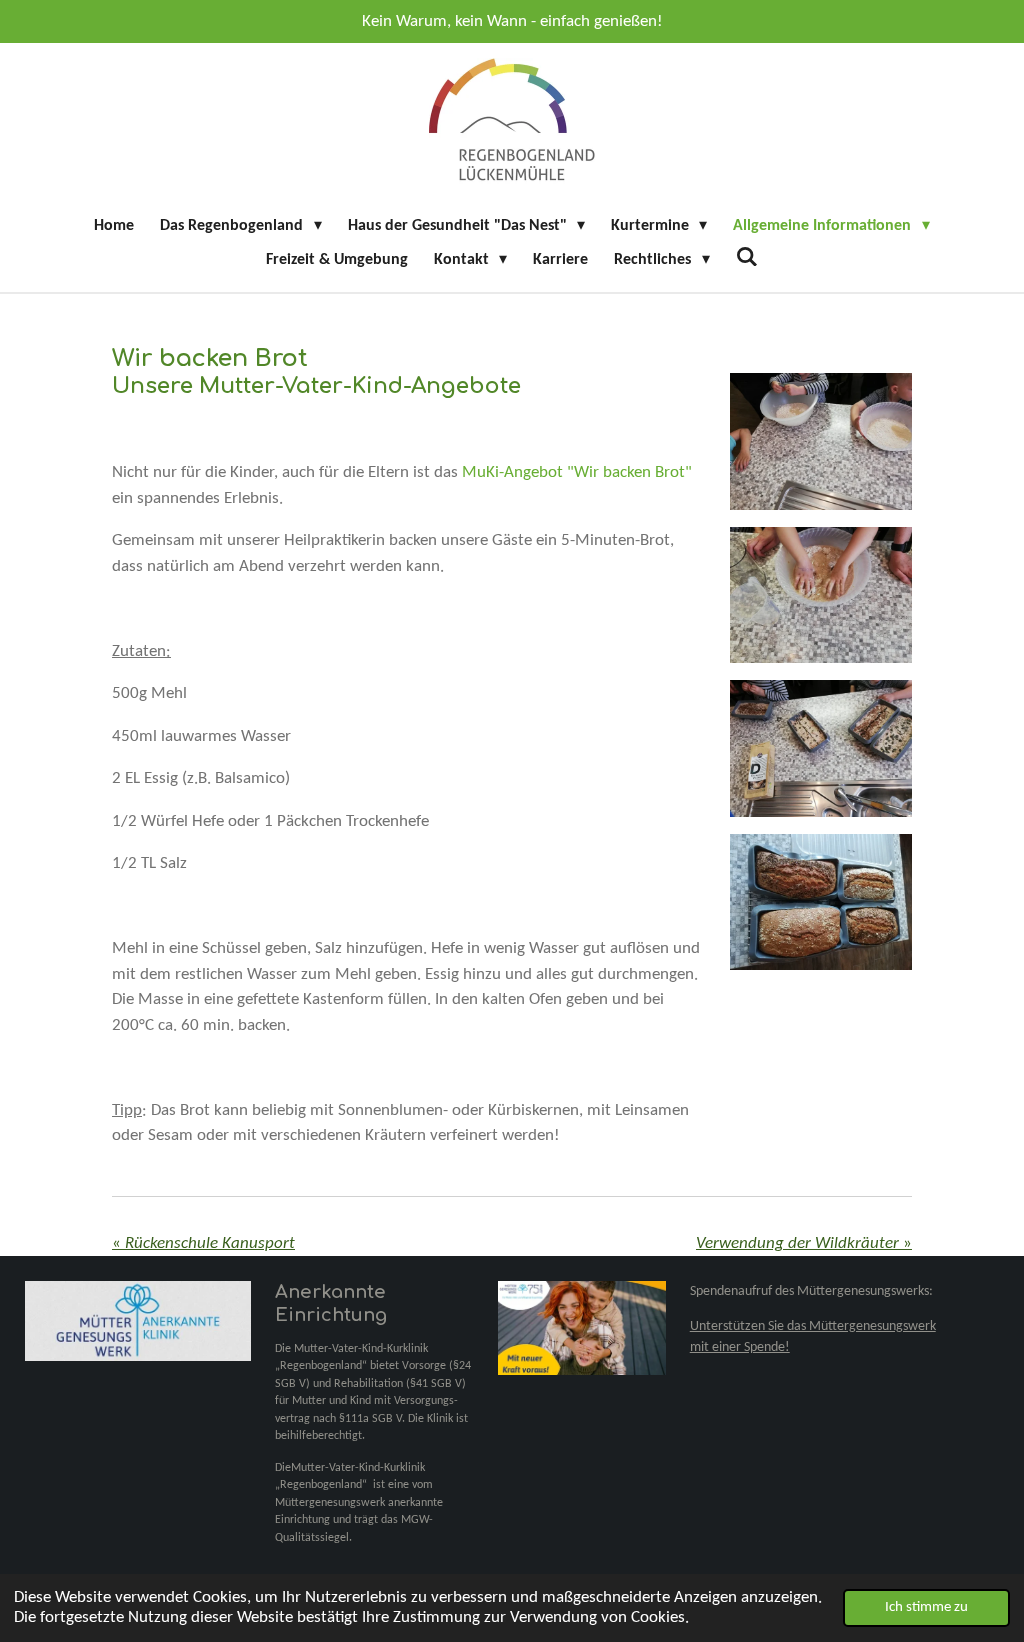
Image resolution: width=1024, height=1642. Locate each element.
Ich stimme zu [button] (926, 1607)
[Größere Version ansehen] (821, 441)
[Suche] (747, 258)
